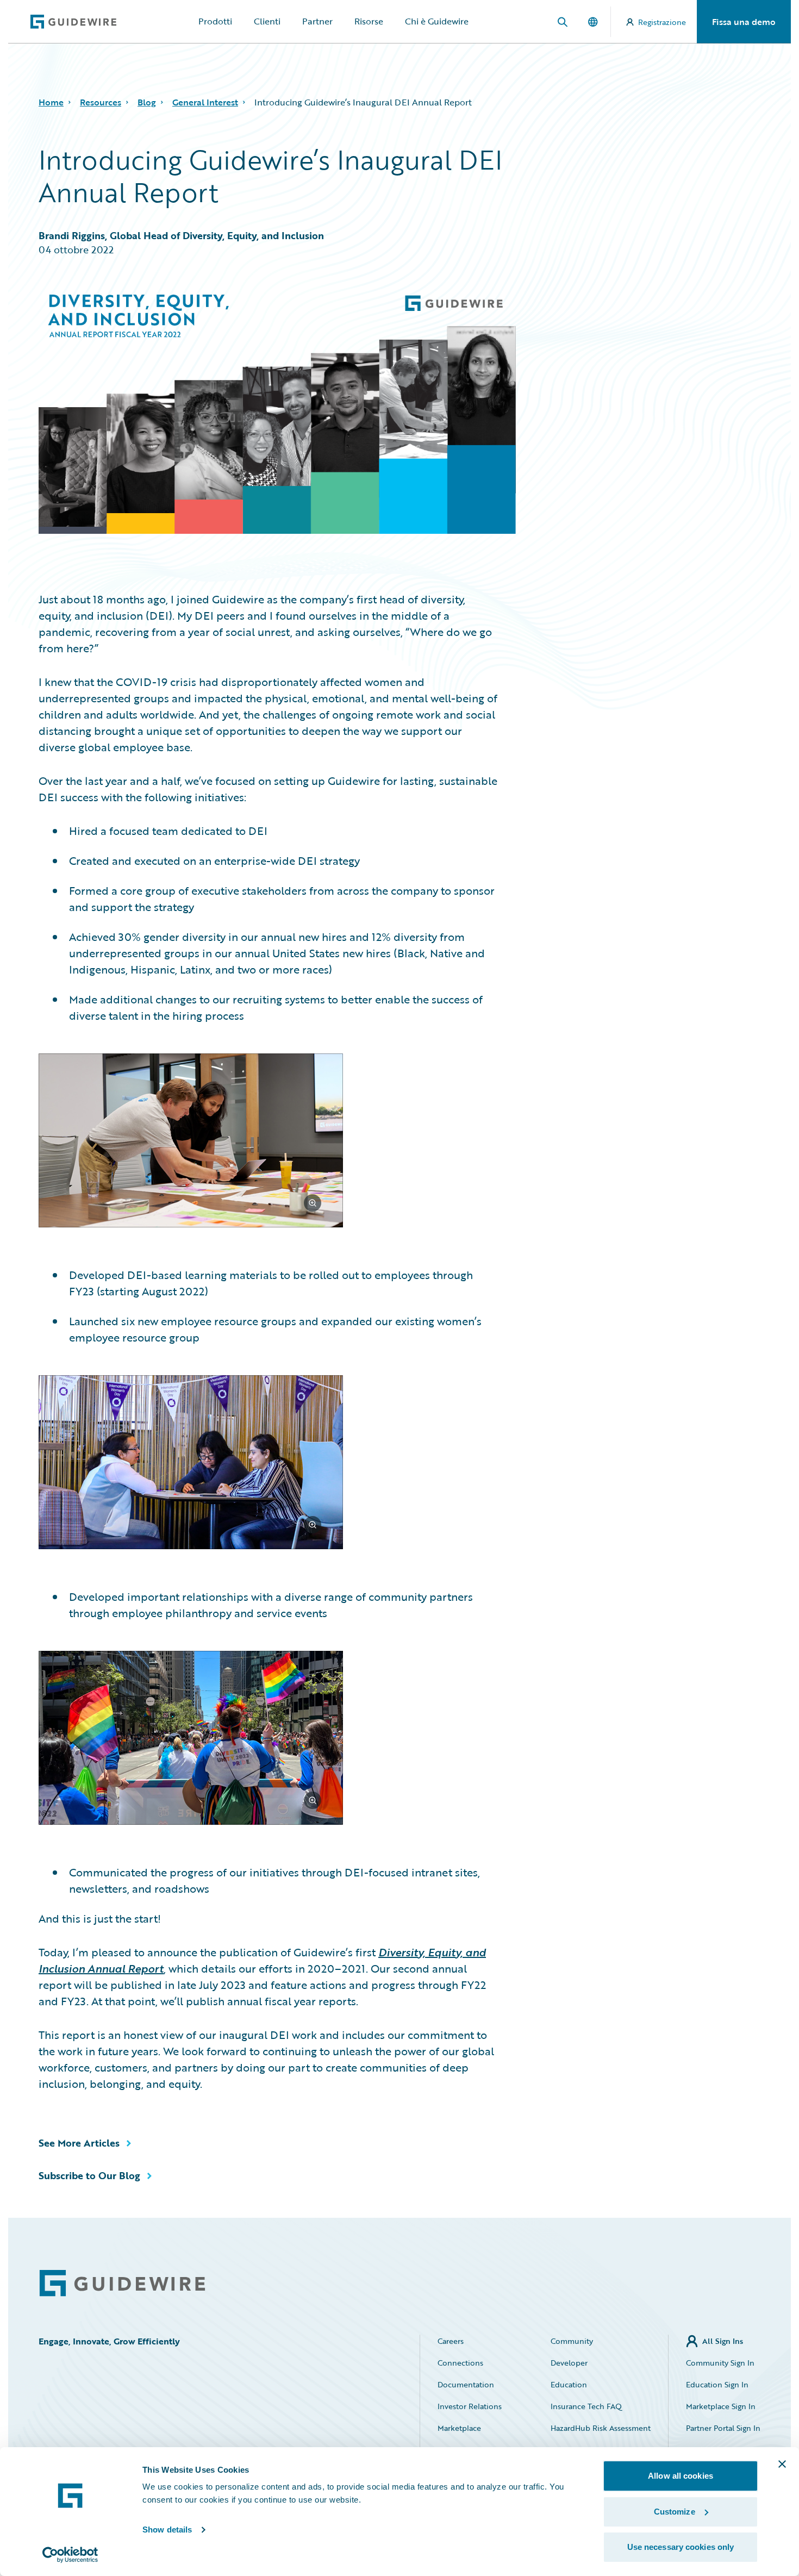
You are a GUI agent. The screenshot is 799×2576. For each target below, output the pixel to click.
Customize (675, 2512)
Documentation (466, 2384)
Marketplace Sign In (721, 2406)
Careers (451, 2341)
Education (569, 2384)
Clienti (267, 21)
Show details (167, 2530)
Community (572, 2341)
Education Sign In (717, 2384)
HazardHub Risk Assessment (601, 2428)
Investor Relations (470, 2406)
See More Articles (79, 2143)
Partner (317, 21)
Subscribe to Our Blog (89, 2175)
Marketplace (459, 2428)
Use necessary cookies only (681, 2547)
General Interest (205, 102)
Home (51, 102)
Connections (460, 2363)
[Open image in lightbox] (268, 1142)
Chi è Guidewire (437, 21)
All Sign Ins (723, 2341)
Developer (569, 2363)
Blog (147, 102)
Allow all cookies (681, 2476)
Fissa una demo (744, 22)
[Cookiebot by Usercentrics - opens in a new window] (70, 2555)
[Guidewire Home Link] (122, 2283)
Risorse (369, 21)
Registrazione (662, 22)
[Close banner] (782, 2464)
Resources (101, 102)
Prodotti (215, 21)
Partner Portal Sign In (723, 2428)
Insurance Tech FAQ (586, 2406)
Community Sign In (720, 2363)
